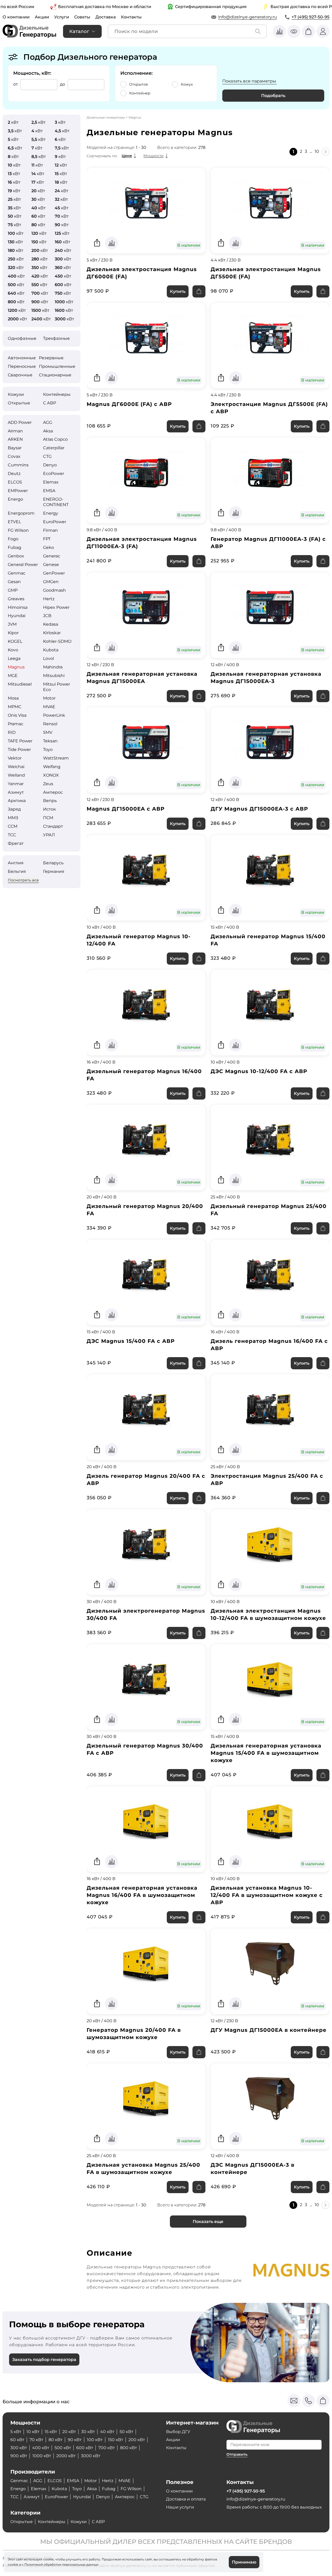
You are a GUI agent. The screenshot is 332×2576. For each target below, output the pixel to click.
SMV (48, 732)
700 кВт (107, 2448)
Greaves (16, 599)
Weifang (52, 767)
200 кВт (137, 2440)
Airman (15, 431)
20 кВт (69, 2432)
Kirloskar (52, 633)
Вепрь (50, 801)
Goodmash (54, 590)
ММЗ (13, 818)
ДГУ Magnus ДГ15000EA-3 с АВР (259, 809)
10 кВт (33, 2432)
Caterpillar (54, 448)
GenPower (54, 573)
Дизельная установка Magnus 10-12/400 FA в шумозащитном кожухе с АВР (267, 1895)
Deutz (14, 474)
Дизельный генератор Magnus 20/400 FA (145, 1210)
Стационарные (55, 375)
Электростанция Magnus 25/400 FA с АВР (267, 1480)
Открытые (19, 403)
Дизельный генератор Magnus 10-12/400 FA (139, 940)
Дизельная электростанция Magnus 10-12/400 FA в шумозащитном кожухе (268, 1614)
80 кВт (56, 2440)
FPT (47, 539)
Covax (14, 456)
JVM (12, 624)
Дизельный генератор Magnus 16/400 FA (144, 1075)
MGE (13, 676)
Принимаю (244, 2562)
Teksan (50, 741)
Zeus (48, 784)
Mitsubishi (54, 676)
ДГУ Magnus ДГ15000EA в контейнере (269, 2030)
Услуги (62, 17)
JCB (47, 616)
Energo (15, 499)
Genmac (17, 573)
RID (12, 732)
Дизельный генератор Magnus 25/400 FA (269, 1210)
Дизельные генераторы (106, 117)
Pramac (16, 724)
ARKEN (15, 439)
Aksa (48, 431)
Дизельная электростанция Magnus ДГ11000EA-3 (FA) (142, 543)
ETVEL (14, 522)
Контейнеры (57, 394)
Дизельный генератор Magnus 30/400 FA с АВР (145, 1749)
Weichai (16, 767)
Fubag (15, 547)
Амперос (53, 792)
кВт (13, 122)
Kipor (13, 633)
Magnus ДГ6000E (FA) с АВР (129, 404)
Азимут (16, 792)
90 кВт (75, 2440)
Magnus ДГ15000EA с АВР (126, 809)
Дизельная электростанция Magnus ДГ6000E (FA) (142, 273)
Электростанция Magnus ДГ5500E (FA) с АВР (269, 408)
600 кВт (85, 2448)
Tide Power (19, 750)
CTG (47, 456)
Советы (82, 17)
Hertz (49, 599)
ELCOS (15, 482)
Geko (49, 547)
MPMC (15, 707)
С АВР (50, 403)
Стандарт (53, 826)
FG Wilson (18, 530)
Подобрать (273, 96)
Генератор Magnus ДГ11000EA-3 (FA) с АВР (268, 543)
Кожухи (16, 394)
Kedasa (51, 624)
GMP (13, 590)
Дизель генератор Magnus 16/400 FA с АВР (269, 1345)
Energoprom (21, 513)
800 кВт (129, 2448)
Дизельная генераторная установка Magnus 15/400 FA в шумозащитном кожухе (266, 1753)
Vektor (15, 758)
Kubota (51, 650)
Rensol (50, 724)
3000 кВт (91, 2456)
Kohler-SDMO (57, 641)
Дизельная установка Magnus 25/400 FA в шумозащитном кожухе (143, 2168)
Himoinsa (18, 607)
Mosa (13, 698)
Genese (51, 565)
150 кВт (116, 2440)
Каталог (79, 31)
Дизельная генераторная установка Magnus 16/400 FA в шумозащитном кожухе (142, 1895)
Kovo (13, 650)
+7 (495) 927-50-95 (310, 17)
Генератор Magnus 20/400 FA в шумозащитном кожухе (134, 2034)
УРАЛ (49, 835)
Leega (14, 658)
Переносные (22, 366)
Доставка (106, 17)
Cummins (18, 465)
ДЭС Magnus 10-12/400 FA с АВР (259, 1071)
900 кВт (19, 2456)
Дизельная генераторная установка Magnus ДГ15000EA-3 (266, 678)
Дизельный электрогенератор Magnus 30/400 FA (146, 1614)
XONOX (51, 775)
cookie (13, 2564)
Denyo (50, 465)
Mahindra (53, 667)
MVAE (49, 707)
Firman (50, 530)
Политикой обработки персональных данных (61, 2564)
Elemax (51, 482)
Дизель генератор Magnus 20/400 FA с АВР (146, 1480)
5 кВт (16, 2432)
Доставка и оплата (186, 2499)
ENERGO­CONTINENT (56, 502)
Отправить (237, 2454)
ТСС (12, 835)
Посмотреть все (23, 880)
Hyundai (17, 616)
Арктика (17, 801)
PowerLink (54, 715)
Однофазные (22, 338)
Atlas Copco (55, 439)
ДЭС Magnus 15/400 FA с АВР (131, 1341)
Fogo (13, 539)
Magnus (16, 667)
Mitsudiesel (20, 684)
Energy (51, 513)
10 (317, 151)
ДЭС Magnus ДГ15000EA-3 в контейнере (253, 2168)
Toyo (48, 750)
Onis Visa (17, 715)
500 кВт (63, 2448)
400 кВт (41, 2448)
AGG (48, 422)
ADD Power (20, 422)
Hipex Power (56, 607)
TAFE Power (20, 741)
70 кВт (36, 2440)
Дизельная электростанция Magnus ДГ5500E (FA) (266, 273)
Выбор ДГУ (178, 2432)
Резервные (51, 358)
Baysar (15, 448)
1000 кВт (42, 2456)
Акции (42, 17)
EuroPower (55, 522)
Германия (54, 871)
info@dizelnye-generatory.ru (248, 17)
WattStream (56, 758)
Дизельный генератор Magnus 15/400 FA (268, 940)
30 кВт (88, 2432)
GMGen (51, 582)
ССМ (13, 826)
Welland (16, 775)
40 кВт (107, 2432)
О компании (16, 17)
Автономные (22, 358)
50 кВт (126, 2432)
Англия (16, 863)
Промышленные (57, 366)
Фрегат (16, 843)
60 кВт (17, 2440)
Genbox (16, 556)
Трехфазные (56, 338)
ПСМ (48, 818)
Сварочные (20, 375)
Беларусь (53, 863)
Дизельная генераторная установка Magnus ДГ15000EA (142, 678)
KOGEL (15, 641)
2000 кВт (66, 2456)
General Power (23, 565)
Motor (49, 698)
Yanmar (16, 784)
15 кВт (51, 2432)
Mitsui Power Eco (57, 687)
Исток (49, 809)
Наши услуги (180, 2507)
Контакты (131, 17)
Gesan (14, 582)
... (311, 151)
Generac (52, 556)
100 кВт (95, 2440)
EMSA (49, 491)
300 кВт (19, 2448)
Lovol (49, 658)
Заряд (14, 809)
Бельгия (17, 871)
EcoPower (54, 474)
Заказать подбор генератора (44, 2360)
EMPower (18, 491)
